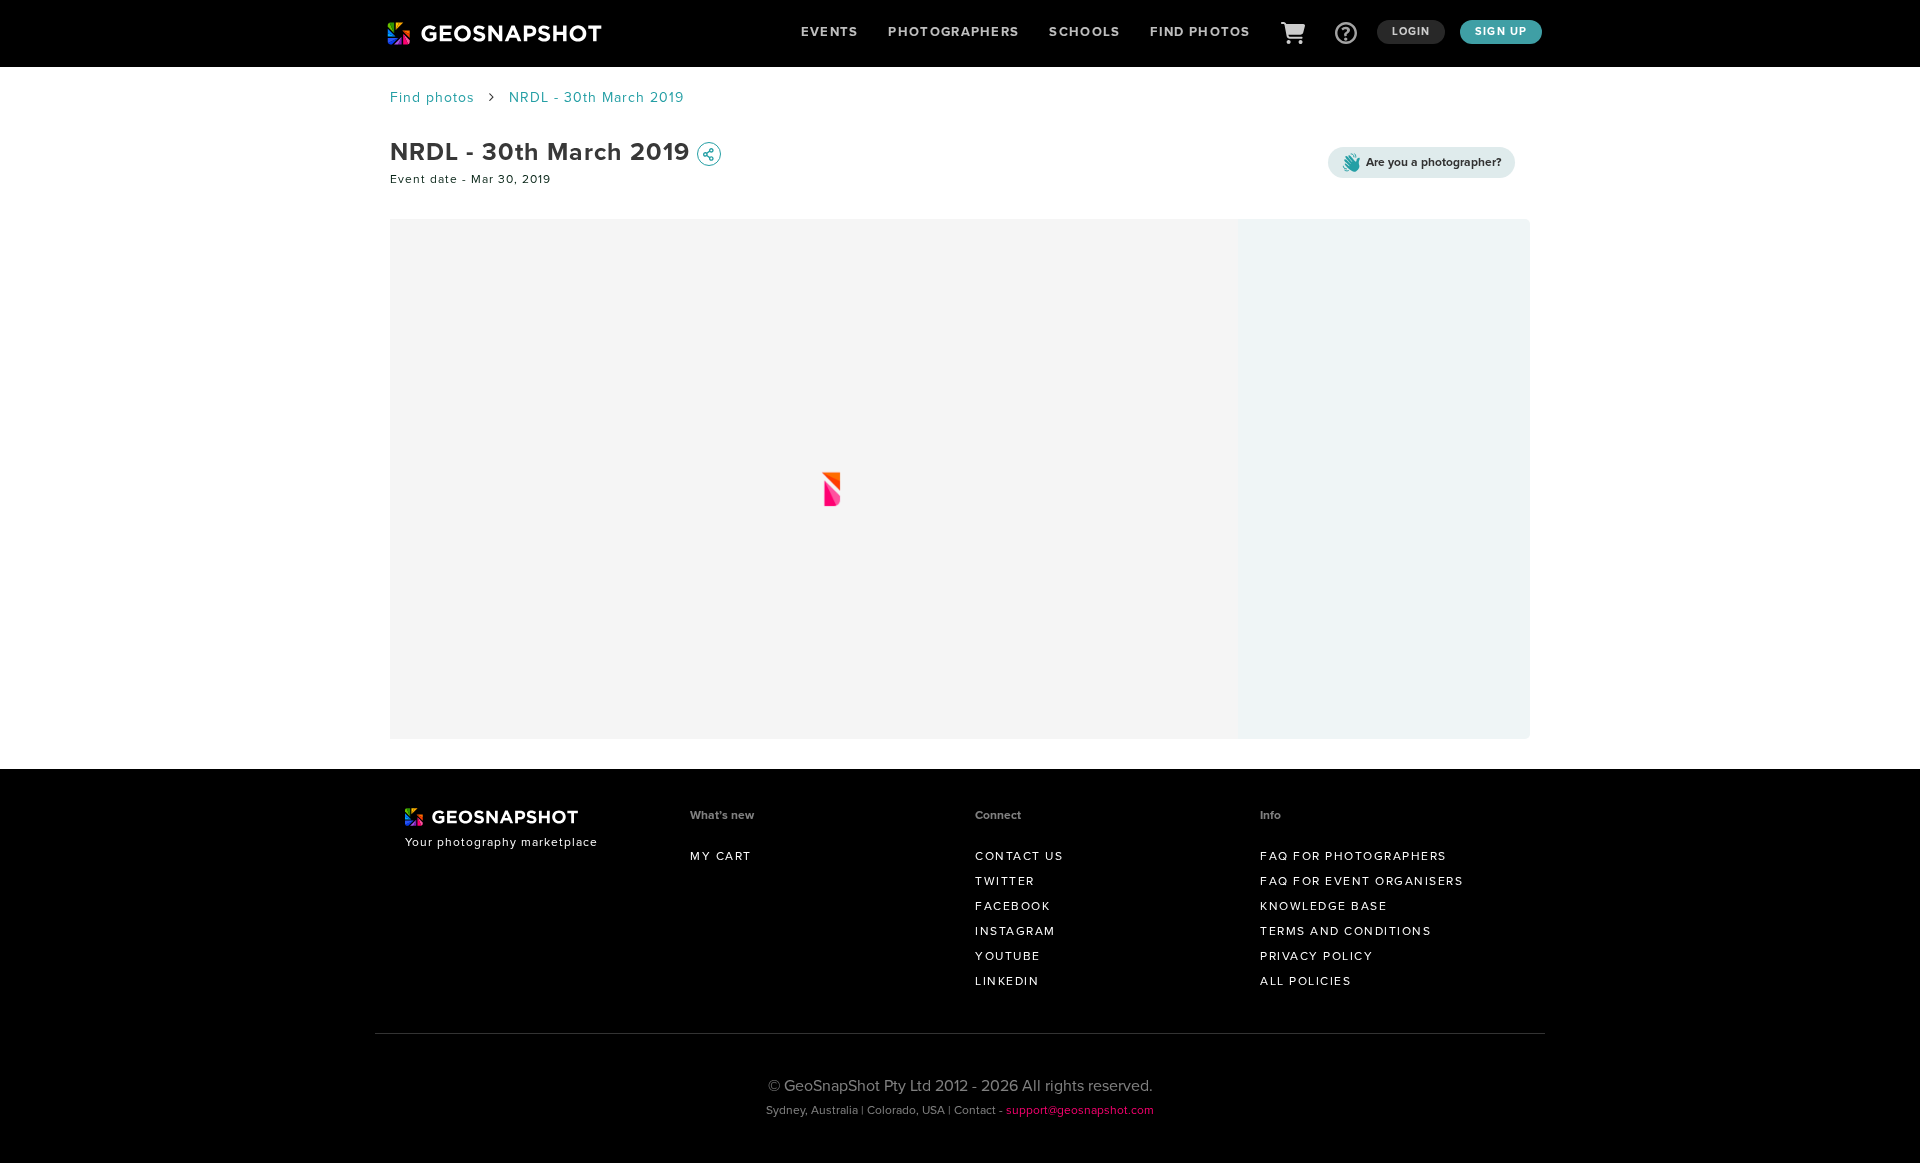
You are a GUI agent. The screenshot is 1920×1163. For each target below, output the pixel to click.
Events (830, 31)
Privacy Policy (1316, 956)
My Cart (721, 856)
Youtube (1008, 956)
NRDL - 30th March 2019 (596, 97)
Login (1411, 31)
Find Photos (1200, 31)
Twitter (1005, 881)
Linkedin (1007, 981)
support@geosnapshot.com (1080, 1110)
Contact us (1019, 856)
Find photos (432, 97)
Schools (1084, 31)
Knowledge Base (1323, 906)
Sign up (1501, 31)
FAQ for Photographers (1353, 856)
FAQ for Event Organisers (1361, 881)
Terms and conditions (1345, 931)
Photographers (953, 31)
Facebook (1012, 906)
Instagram (1015, 931)
